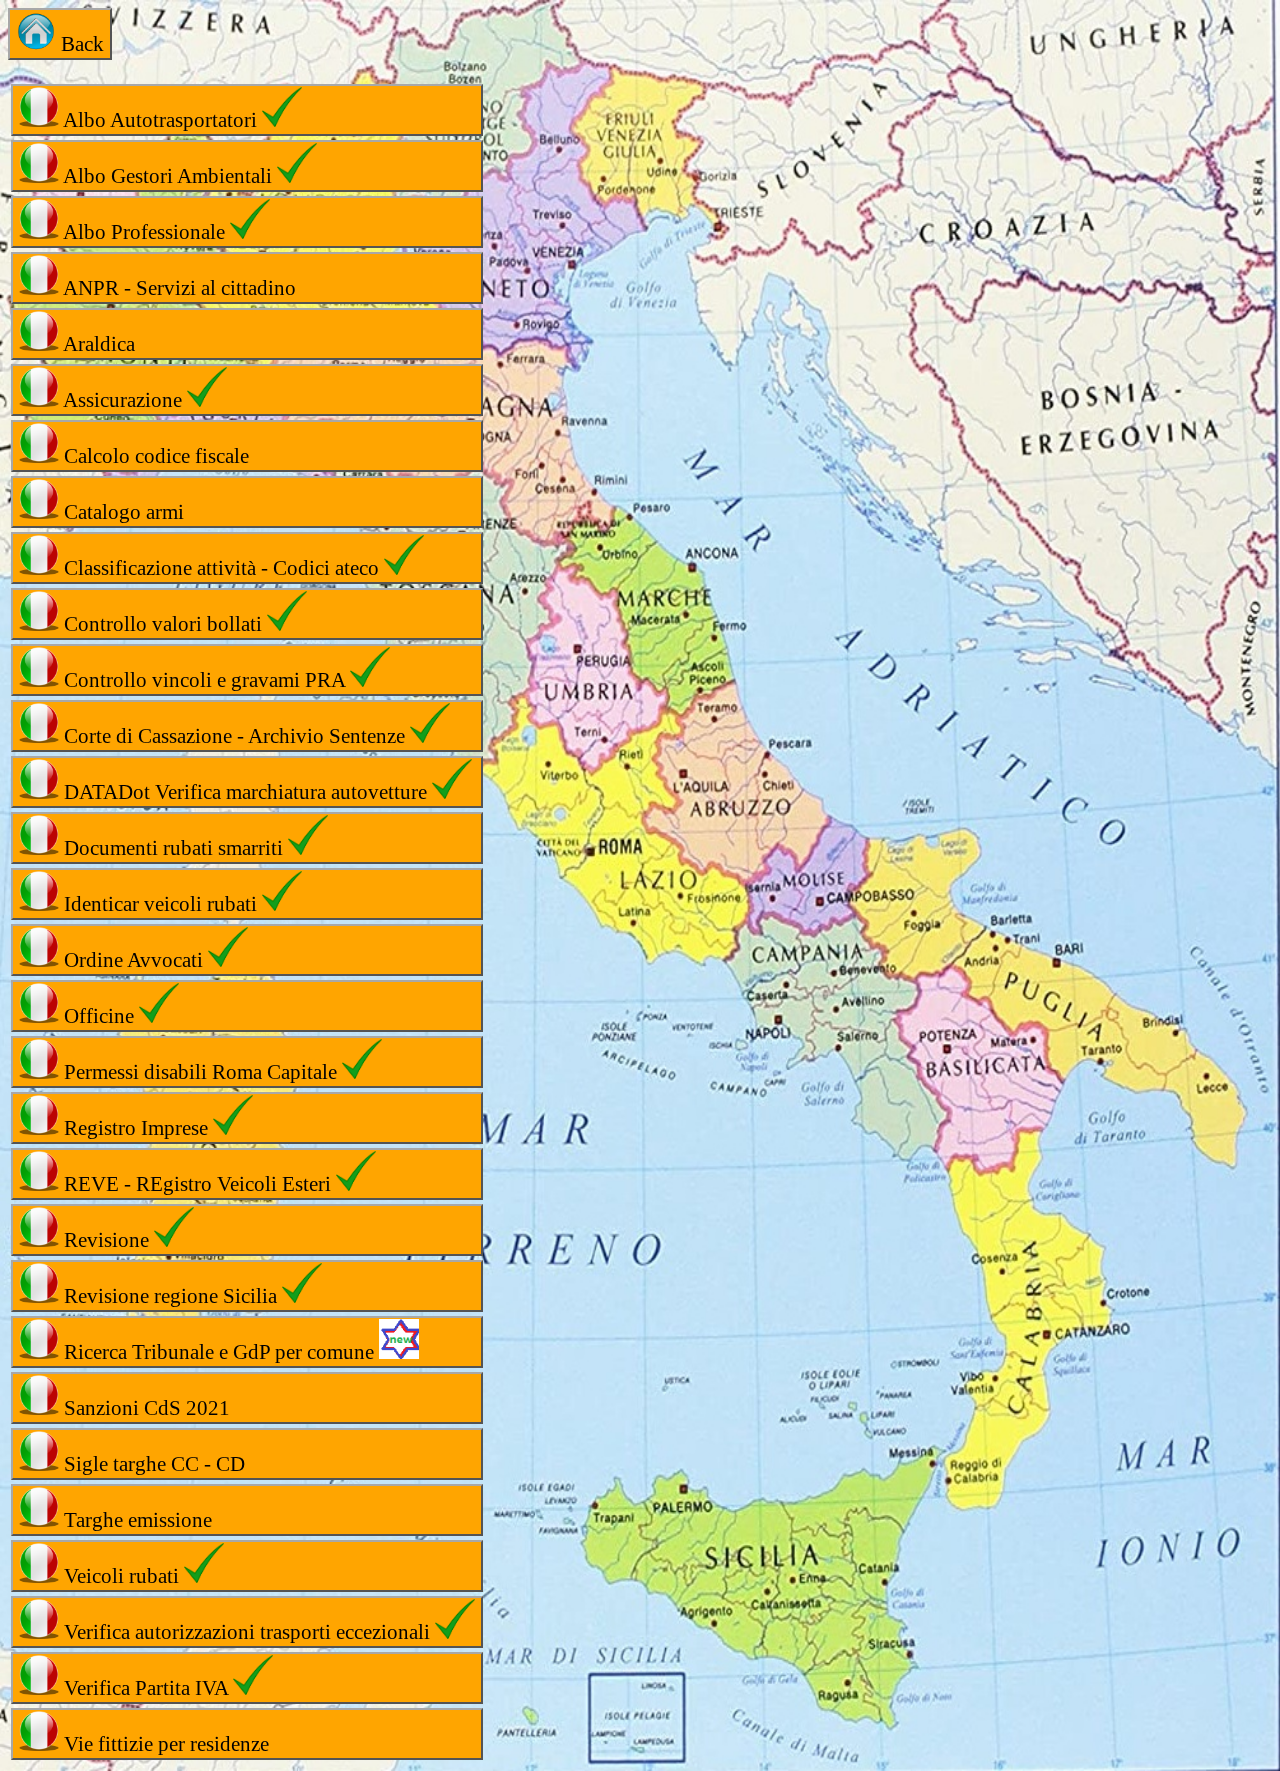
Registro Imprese (136, 1128)
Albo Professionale (144, 232)
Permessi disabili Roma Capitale (200, 1072)
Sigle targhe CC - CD (152, 1464)
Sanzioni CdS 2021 (144, 1408)
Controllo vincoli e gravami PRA (204, 680)
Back (80, 44)
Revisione (106, 1240)
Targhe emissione (135, 1520)
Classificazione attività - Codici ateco (221, 568)
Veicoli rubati (121, 1576)
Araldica (97, 344)
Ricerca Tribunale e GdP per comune (219, 1352)
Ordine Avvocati (133, 960)
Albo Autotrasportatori (160, 120)
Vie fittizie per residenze (164, 1744)
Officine (99, 1016)
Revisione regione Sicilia (170, 1296)
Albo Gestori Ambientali (168, 176)
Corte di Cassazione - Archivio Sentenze (234, 736)
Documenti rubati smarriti (173, 848)
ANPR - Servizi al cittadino (177, 288)
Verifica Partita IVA (146, 1688)
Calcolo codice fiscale (154, 456)
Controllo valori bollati (163, 624)
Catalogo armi (121, 512)
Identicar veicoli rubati (160, 904)
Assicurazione (123, 400)
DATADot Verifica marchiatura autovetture (245, 792)
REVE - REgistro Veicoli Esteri (197, 1184)
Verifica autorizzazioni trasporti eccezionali (247, 1632)
